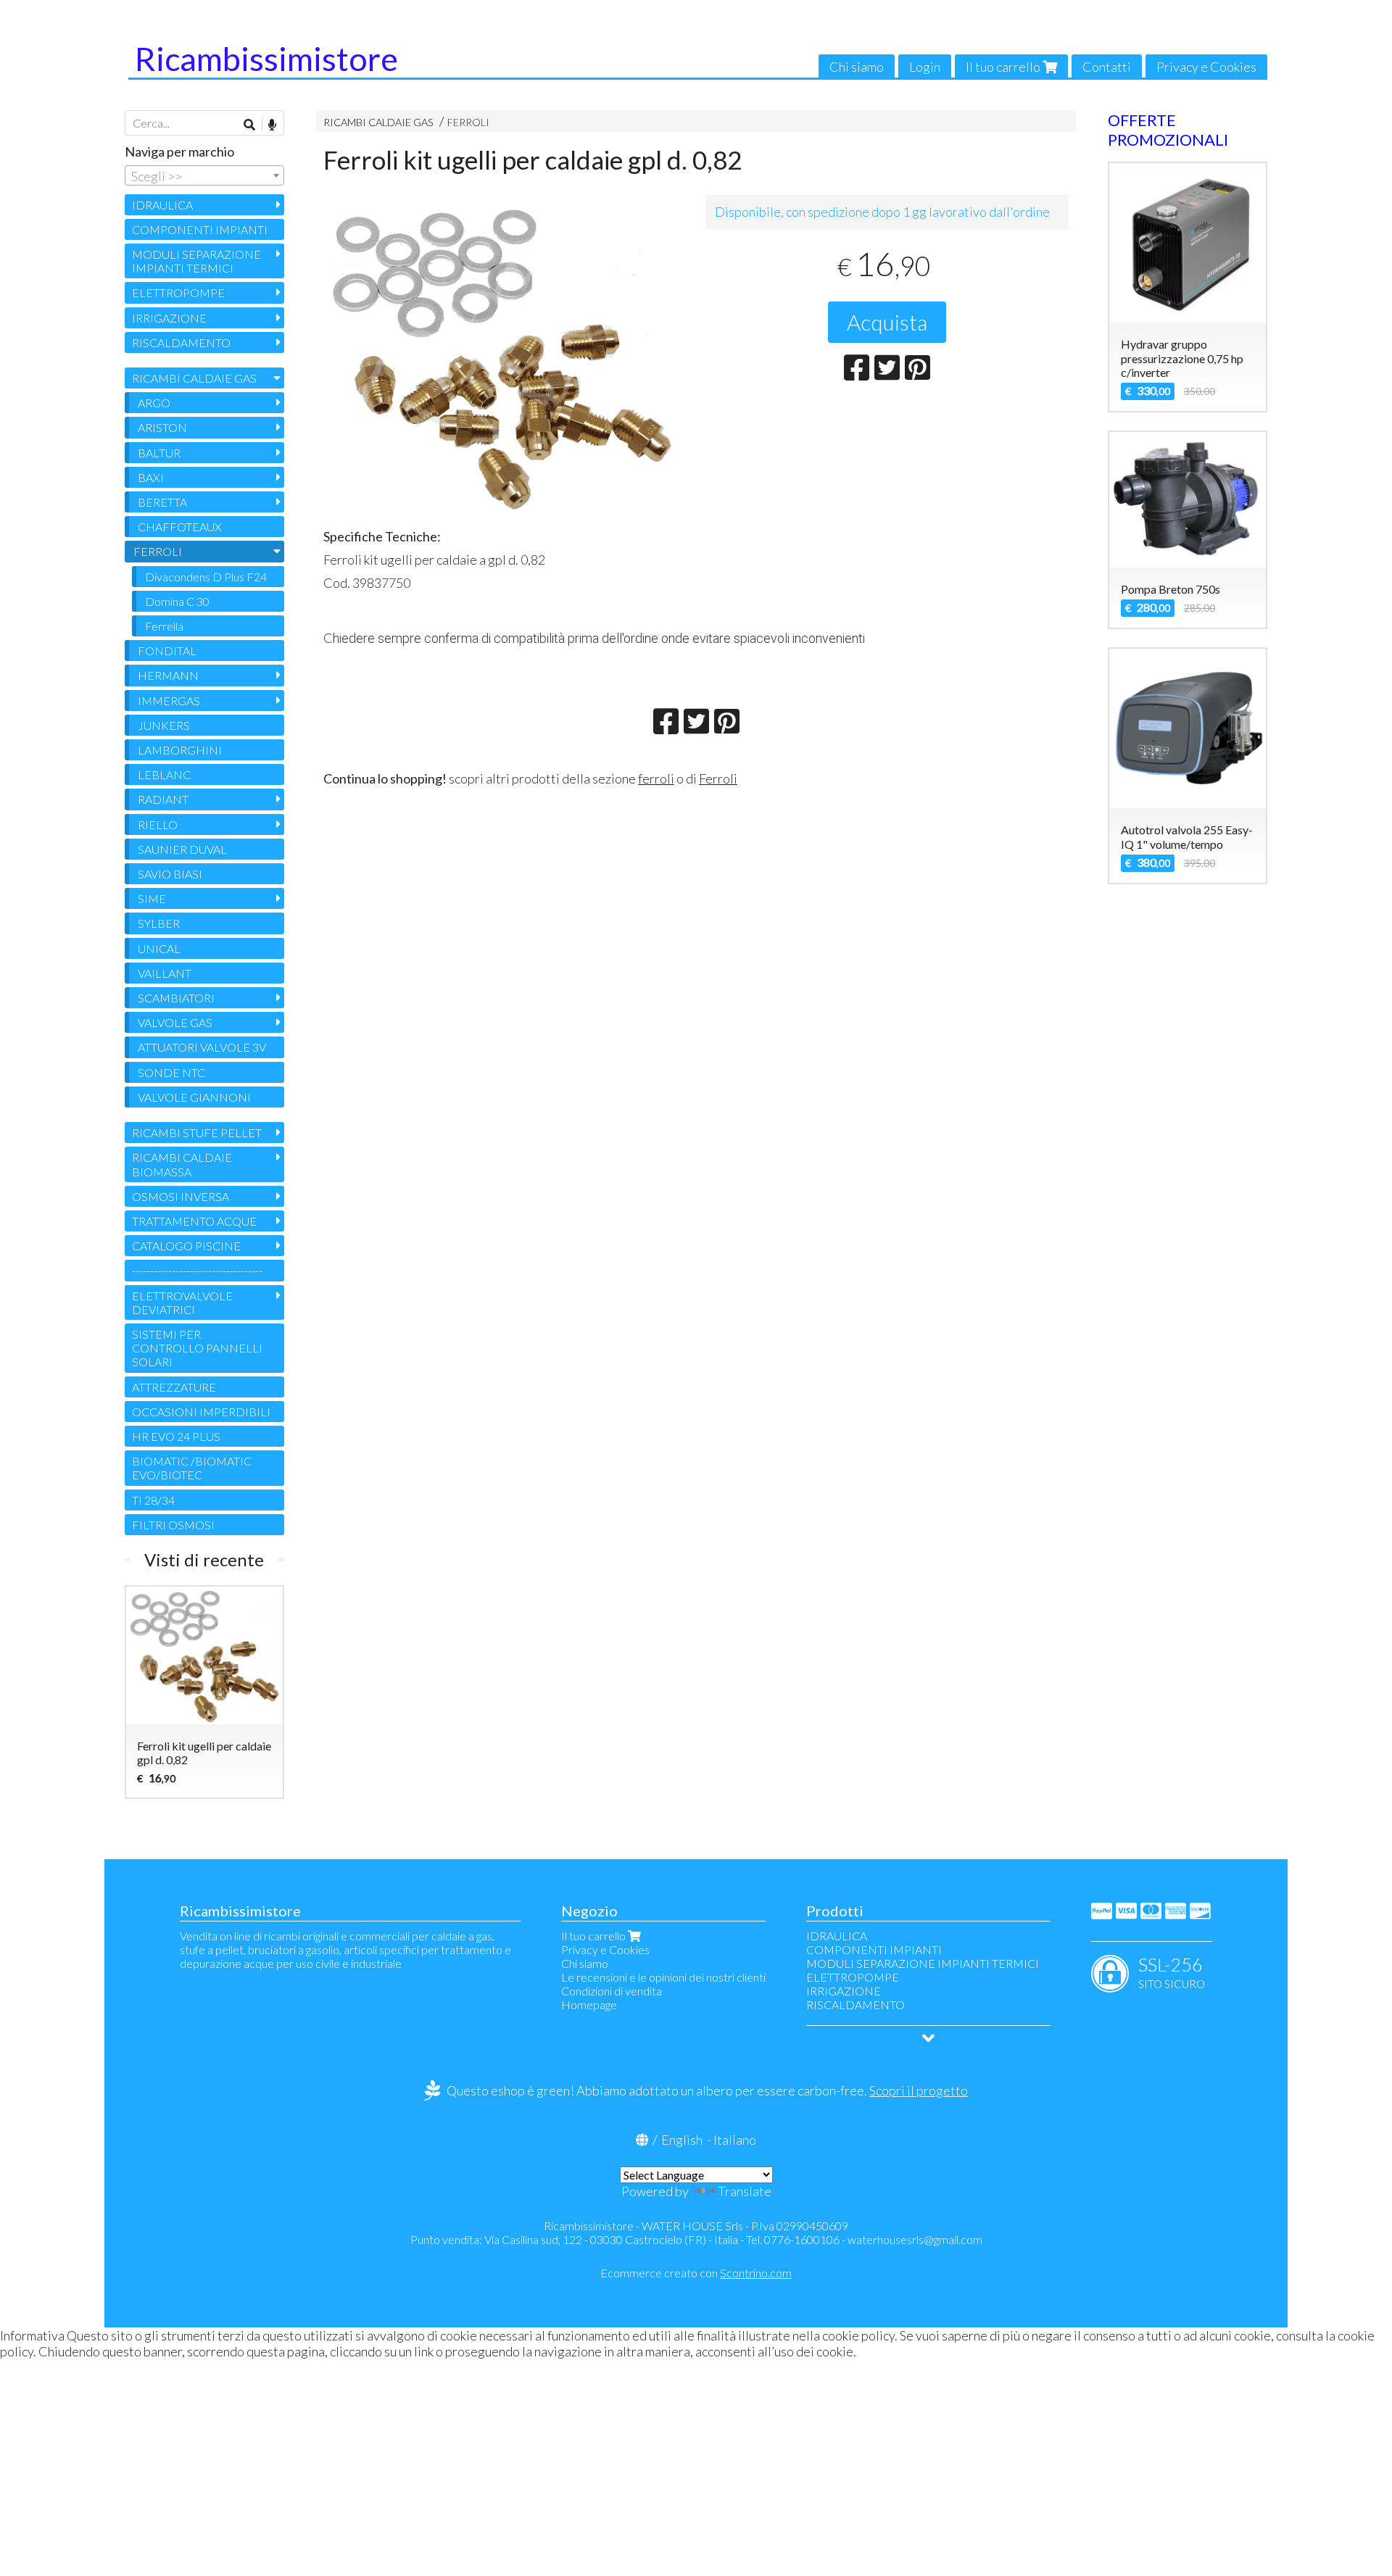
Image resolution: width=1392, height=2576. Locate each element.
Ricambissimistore (266, 59)
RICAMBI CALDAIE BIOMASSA (182, 1164)
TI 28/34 (153, 1500)
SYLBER (159, 923)
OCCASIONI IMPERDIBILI (201, 1412)
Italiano (735, 2140)
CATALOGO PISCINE (186, 1246)
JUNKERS (164, 725)
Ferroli (718, 778)
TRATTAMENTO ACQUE (194, 1221)
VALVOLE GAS (175, 1022)
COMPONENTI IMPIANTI (200, 229)
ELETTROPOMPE (178, 292)
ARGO (154, 403)
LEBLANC (164, 774)
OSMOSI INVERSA (181, 1196)
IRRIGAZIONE (169, 318)
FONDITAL (167, 651)
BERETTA (162, 502)
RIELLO (158, 824)
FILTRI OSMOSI (173, 1525)
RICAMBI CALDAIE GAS (378, 122)
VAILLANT (165, 973)
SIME (152, 898)
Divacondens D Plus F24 (206, 577)
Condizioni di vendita (612, 1991)
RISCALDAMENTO (181, 342)
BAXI (151, 477)
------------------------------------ (197, 1270)
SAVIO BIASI (170, 874)
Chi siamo (857, 67)
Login (925, 67)
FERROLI (468, 122)
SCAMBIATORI (176, 998)
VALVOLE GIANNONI (194, 1097)
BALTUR (159, 453)
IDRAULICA (162, 205)
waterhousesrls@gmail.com (915, 2239)
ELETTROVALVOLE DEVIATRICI (182, 1302)
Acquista (887, 322)
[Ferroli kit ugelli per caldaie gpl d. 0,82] (505, 357)
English (682, 2140)
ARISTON (162, 427)
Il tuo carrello (1004, 67)
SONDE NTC (171, 1072)
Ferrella (164, 626)
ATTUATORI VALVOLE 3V (202, 1047)
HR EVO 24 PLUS (176, 1436)
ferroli (656, 778)
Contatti (1107, 67)
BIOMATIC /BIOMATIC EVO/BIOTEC (192, 1468)
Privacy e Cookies (1206, 67)
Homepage (589, 2004)
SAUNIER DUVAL (182, 849)
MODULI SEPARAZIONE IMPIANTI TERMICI (196, 261)
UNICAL (159, 948)
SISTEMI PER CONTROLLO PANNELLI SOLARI (197, 1348)
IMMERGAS (169, 701)
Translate (745, 2191)
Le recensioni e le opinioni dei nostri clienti (663, 1977)
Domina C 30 (177, 601)
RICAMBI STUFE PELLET (197, 1133)
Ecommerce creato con (696, 2273)
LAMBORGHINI (180, 750)
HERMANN (168, 675)
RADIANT (163, 799)
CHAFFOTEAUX (180, 527)
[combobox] (204, 175)
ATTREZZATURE (174, 1387)
